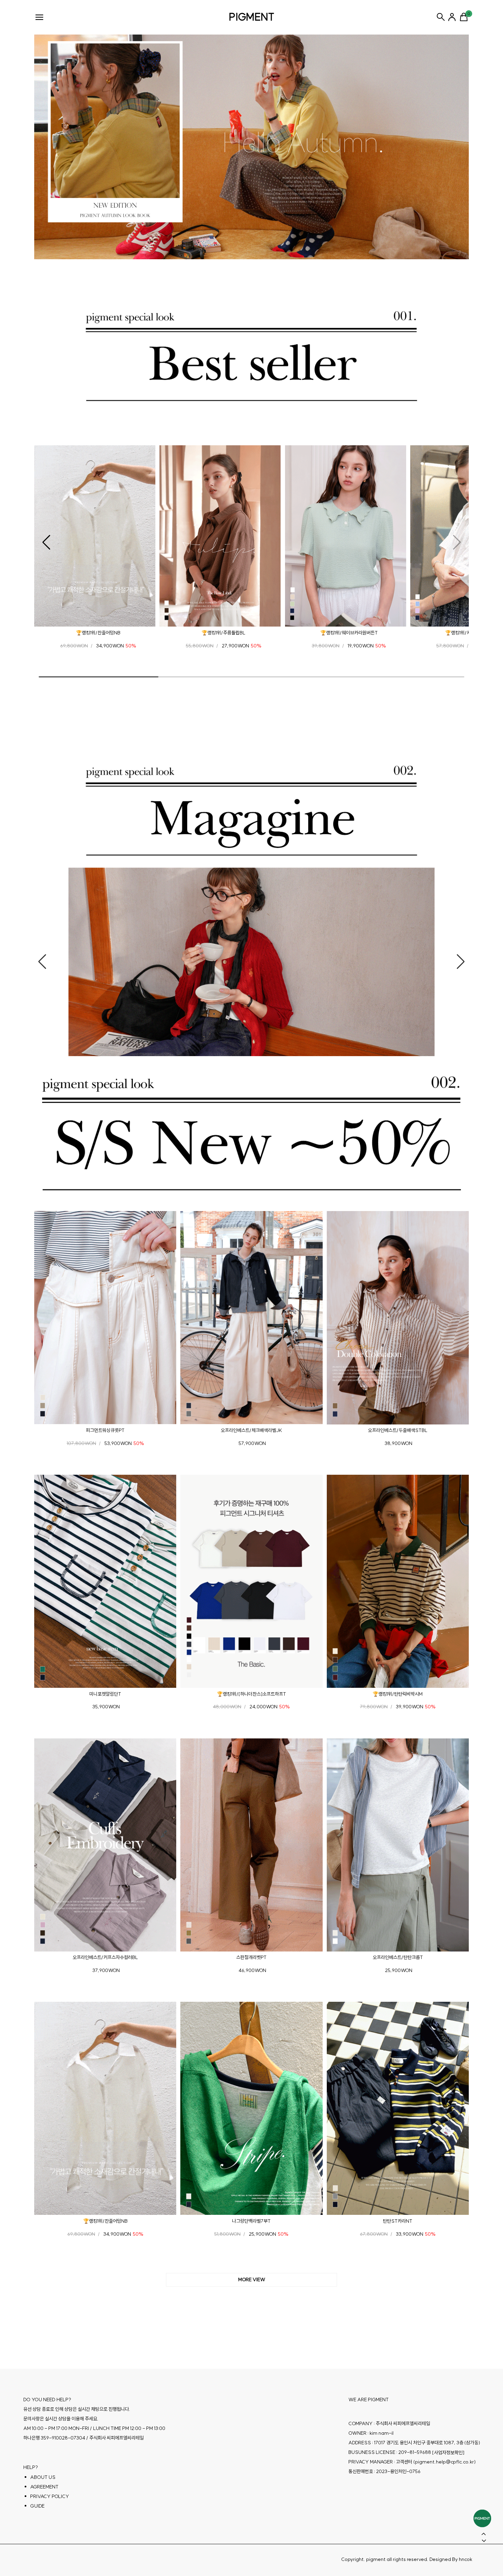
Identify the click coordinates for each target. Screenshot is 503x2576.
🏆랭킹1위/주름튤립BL (223, 633)
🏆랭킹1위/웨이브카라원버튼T (349, 633)
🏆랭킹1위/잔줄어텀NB (98, 633)
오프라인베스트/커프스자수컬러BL (105, 1957)
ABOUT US (43, 2477)
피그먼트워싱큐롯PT (105, 1430)
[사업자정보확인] (448, 2453)
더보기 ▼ (251, 2280)
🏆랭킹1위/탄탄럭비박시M (398, 1694)
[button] (46, 542)
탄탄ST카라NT (398, 2221)
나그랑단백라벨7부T (251, 2221)
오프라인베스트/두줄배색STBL (398, 1430)
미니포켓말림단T (105, 1694)
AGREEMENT (44, 2487)
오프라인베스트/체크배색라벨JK (251, 1430)
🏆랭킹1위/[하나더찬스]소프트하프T (251, 1694)
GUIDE (37, 2506)
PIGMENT (252, 17)
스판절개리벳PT (251, 1957)
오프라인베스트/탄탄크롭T (398, 1957)
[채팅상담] (482, 2518)
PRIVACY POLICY (50, 2496)
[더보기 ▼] (251, 2280)
